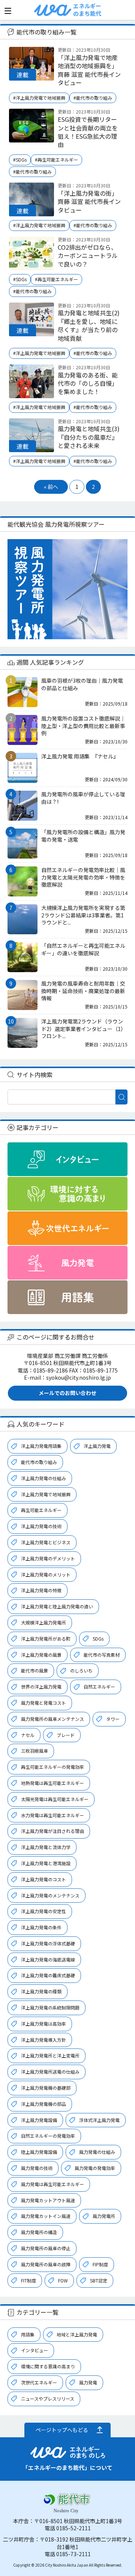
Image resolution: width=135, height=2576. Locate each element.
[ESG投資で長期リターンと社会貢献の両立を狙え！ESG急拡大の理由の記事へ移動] (31, 138)
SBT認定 (99, 2280)
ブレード (66, 1735)
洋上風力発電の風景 (41, 1655)
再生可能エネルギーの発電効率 (52, 1767)
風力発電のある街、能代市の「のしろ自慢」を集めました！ (88, 383)
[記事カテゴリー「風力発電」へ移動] (67, 1263)
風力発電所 (104, 2216)
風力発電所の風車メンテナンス (52, 1719)
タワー (113, 1719)
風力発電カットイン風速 (46, 2216)
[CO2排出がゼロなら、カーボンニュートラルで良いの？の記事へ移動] (31, 266)
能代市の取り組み (39, 1462)
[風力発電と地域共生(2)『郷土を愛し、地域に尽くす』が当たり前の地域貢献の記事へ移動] (31, 332)
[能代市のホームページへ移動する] (67, 2509)
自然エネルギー (99, 1687)
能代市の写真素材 (102, 1655)
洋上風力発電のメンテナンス (50, 1895)
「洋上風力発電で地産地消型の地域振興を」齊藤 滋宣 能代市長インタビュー (89, 70)
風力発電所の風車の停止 (46, 2248)
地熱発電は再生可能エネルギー (52, 1783)
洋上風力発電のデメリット (48, 1558)
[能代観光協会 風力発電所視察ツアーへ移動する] (67, 589)
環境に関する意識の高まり (48, 2366)
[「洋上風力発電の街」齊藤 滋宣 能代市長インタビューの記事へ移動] (31, 212)
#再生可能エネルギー (56, 160)
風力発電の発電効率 (95, 2168)
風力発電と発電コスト (43, 1703)
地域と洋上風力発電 (77, 2334)
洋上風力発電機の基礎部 (46, 2088)
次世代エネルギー (39, 2382)
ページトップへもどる (62, 2430)
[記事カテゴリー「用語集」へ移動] (67, 1297)
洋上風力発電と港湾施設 (46, 1863)
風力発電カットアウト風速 (48, 2200)
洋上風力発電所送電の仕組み (50, 2072)
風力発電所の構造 (39, 2232)
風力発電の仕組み (97, 2152)
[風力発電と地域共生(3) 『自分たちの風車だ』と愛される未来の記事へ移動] (31, 448)
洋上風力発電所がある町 (46, 1639)
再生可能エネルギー (41, 1510)
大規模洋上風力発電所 (43, 1622)
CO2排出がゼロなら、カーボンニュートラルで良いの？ (88, 256)
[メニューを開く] (8, 11)
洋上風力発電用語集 (41, 1446)
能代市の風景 (34, 1670)
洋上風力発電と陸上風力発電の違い (57, 1606)
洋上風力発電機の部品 (43, 2104)
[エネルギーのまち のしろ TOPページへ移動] (53, 13)
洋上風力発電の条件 (41, 1927)
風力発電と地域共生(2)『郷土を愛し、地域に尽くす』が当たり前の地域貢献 (89, 325)
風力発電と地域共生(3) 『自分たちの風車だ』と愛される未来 (89, 437)
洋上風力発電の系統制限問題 (50, 2007)
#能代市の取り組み (93, 98)
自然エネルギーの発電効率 (48, 2136)
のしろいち (81, 1670)
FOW (63, 2280)
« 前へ (51, 487)
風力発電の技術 (37, 2168)
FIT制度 (28, 2280)
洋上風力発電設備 (39, 2120)
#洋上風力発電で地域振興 (39, 98)
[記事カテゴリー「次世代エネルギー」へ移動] (67, 1228)
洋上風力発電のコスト (43, 1879)
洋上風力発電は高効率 (43, 2024)
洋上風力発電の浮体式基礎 (48, 1943)
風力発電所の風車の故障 (46, 2264)
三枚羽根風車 (34, 1751)
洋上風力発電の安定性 (43, 1911)
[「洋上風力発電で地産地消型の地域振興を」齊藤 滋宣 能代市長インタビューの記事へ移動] (31, 76)
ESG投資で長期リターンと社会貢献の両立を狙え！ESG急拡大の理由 (88, 132)
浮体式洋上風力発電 (99, 2120)
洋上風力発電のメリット (46, 1574)
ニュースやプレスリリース (48, 2398)
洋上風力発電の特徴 (41, 1590)
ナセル (28, 1735)
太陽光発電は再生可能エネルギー (55, 1799)
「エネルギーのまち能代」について (67, 2467)
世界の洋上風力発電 (41, 1687)
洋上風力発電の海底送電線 (48, 1959)
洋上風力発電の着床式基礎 (48, 1975)
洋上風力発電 (97, 1446)
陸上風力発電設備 (39, 2152)
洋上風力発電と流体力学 (46, 1847)
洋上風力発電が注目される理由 (52, 1831)
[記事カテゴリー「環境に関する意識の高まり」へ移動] (67, 1194)
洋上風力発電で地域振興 (46, 1494)
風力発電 (88, 2382)
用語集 (28, 2334)
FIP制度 (100, 2264)
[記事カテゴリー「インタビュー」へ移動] (67, 1159)
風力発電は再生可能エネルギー (52, 2184)
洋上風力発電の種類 (41, 1991)
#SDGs (20, 160)
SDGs (98, 1639)
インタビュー (34, 2350)
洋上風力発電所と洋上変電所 (50, 2055)
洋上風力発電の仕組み (43, 1478)
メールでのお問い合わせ (67, 1393)
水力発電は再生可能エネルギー (52, 1815)
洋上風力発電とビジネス (46, 1542)
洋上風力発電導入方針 (43, 2040)
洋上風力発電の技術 (41, 1526)
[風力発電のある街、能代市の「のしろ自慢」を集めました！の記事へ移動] (31, 394)
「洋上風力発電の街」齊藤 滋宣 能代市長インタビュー (89, 202)
